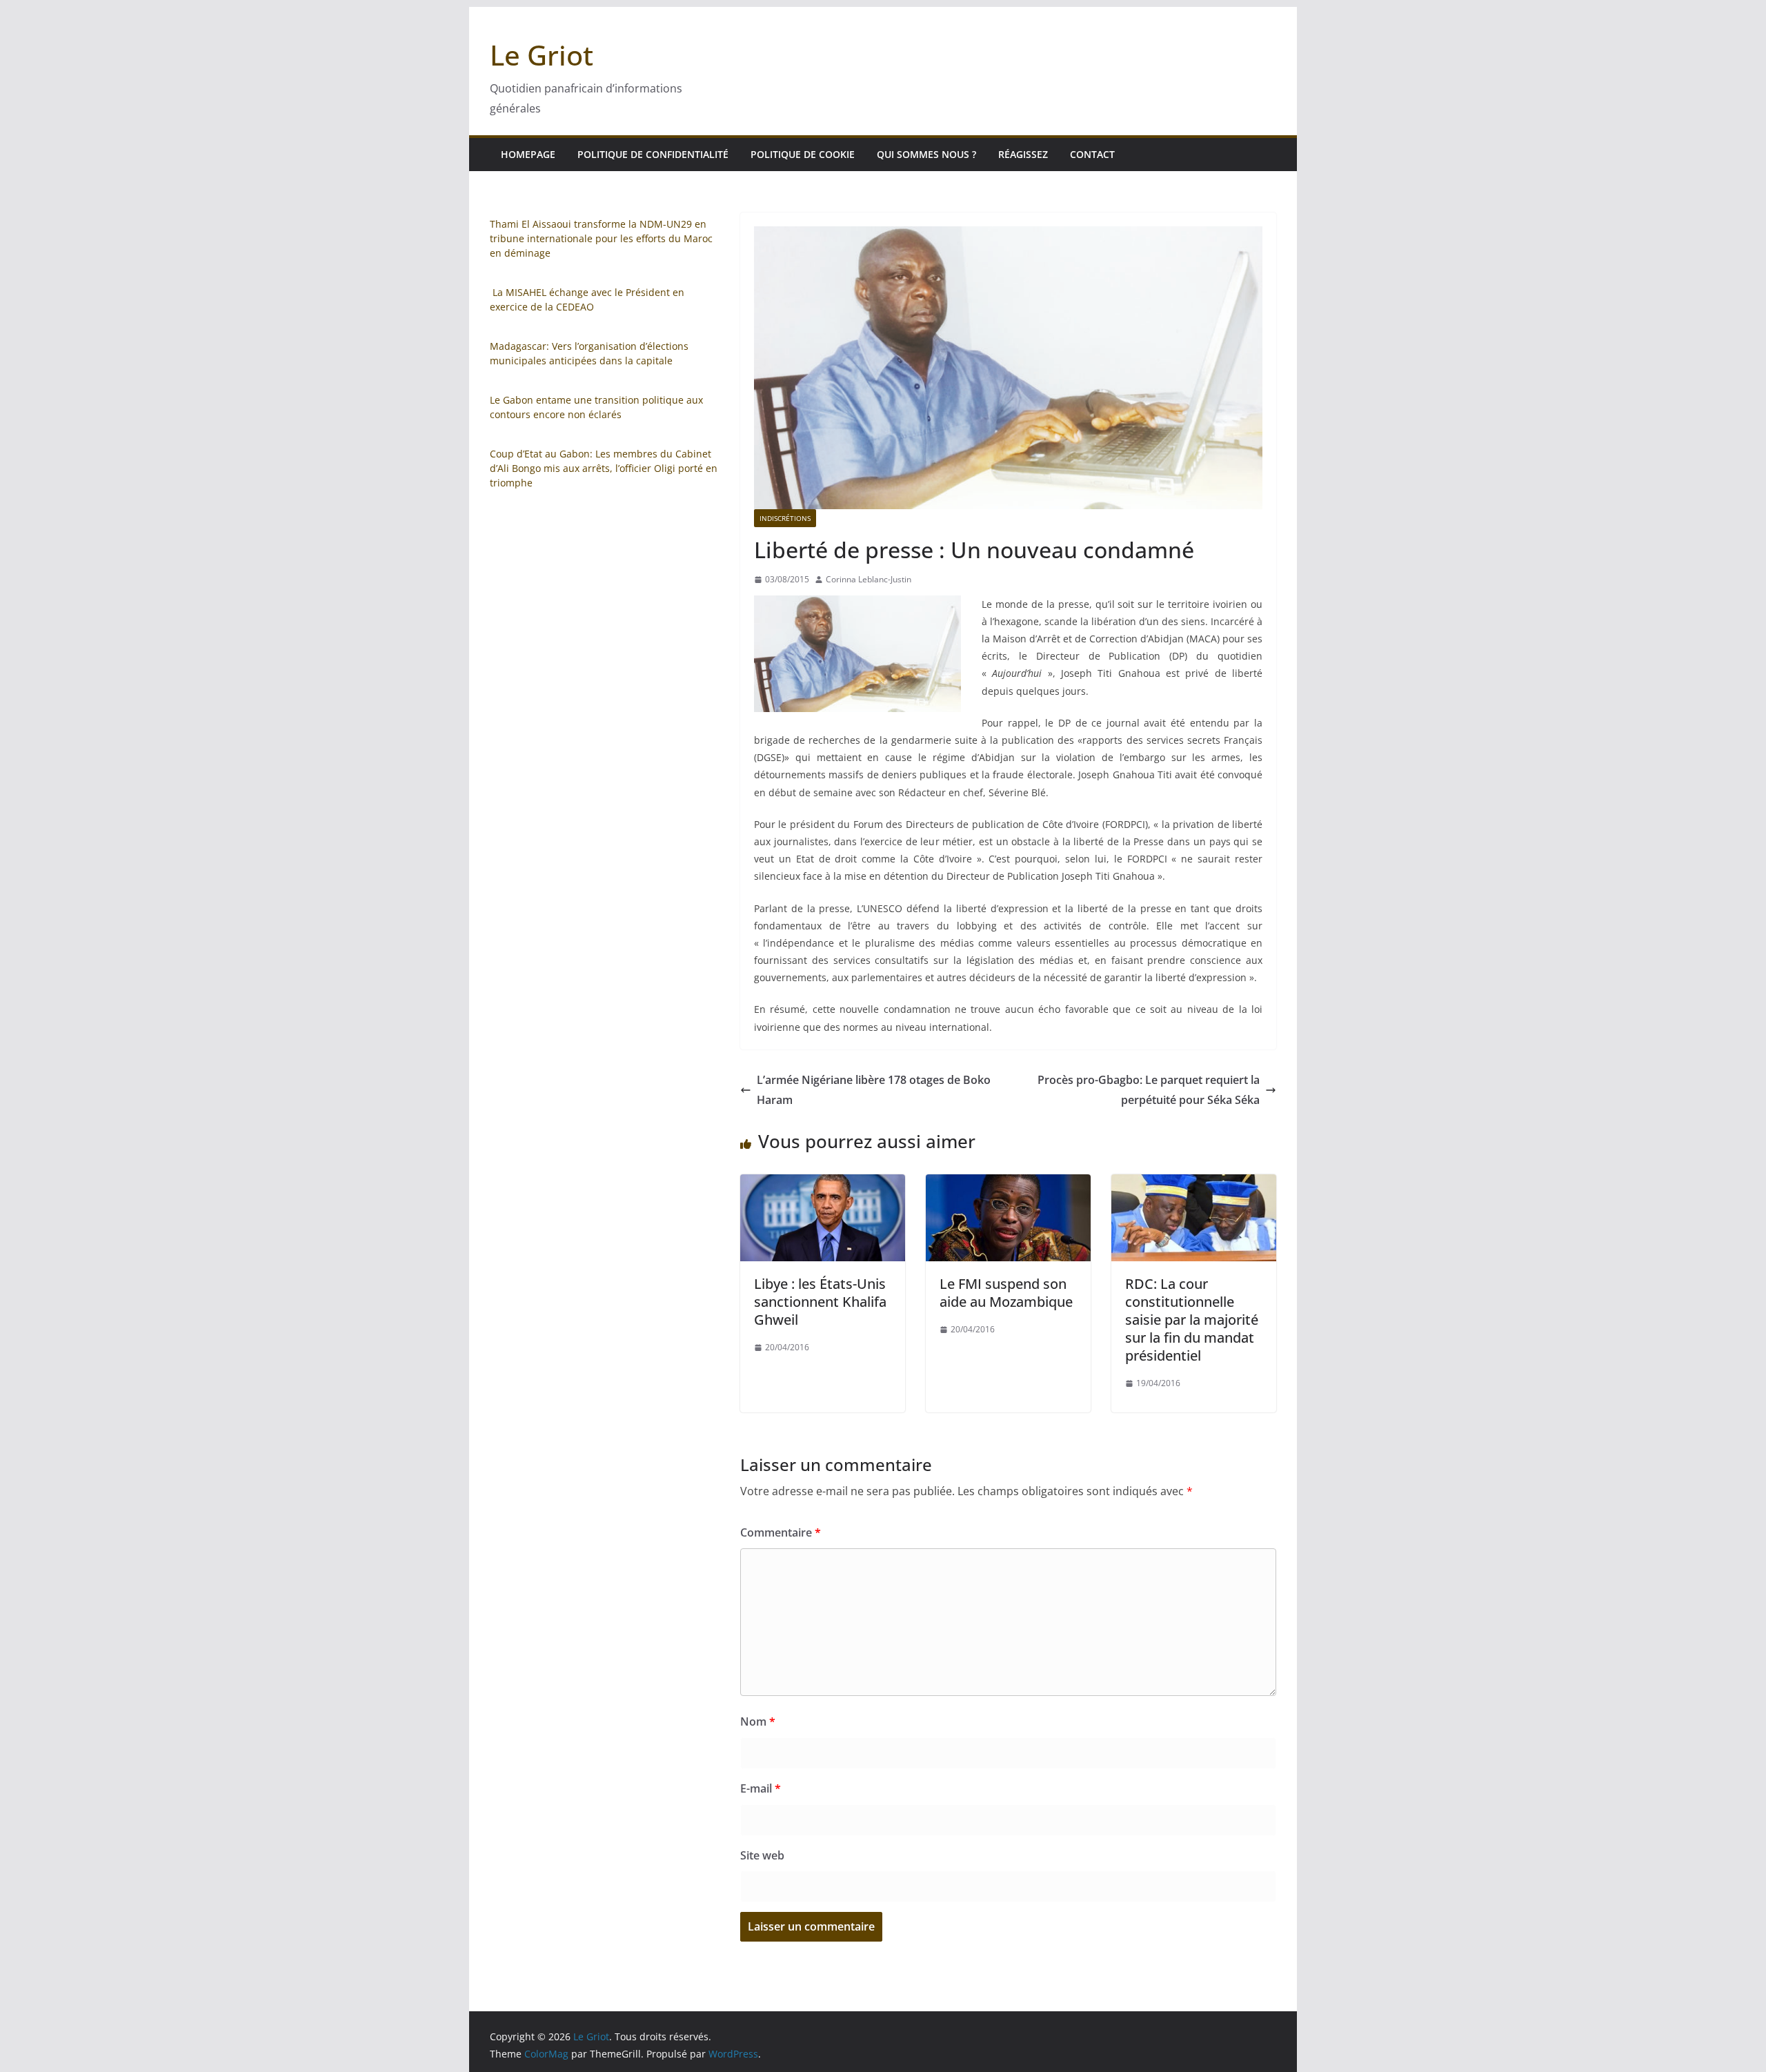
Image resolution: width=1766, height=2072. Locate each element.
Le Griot (542, 55)
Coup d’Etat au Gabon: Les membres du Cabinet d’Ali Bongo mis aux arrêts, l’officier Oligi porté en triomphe (604, 468)
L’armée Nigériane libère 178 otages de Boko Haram (874, 1090)
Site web (762, 1855)
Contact (1092, 154)
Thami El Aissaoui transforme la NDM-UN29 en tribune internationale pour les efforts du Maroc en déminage (601, 238)
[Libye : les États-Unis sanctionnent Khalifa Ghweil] (823, 1184)
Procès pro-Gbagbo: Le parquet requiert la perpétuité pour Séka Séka (1149, 1090)
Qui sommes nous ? (926, 154)
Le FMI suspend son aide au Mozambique (1006, 1293)
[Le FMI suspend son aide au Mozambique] (1008, 1184)
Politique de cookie (803, 154)
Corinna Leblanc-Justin (869, 579)
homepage (528, 154)
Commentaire (781, 1532)
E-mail (761, 1788)
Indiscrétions (785, 518)
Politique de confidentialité (653, 154)
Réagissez (1023, 154)
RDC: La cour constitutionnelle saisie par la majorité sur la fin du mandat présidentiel (1192, 1320)
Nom (758, 1721)
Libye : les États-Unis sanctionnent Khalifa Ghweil (820, 1302)
